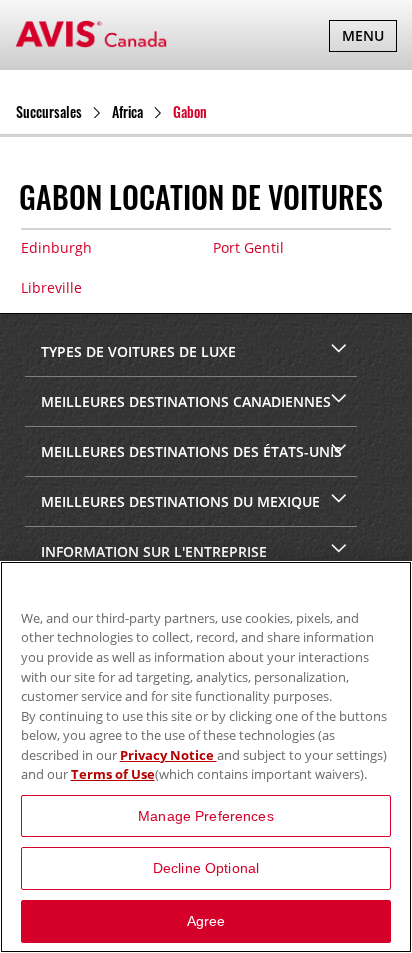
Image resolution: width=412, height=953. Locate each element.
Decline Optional (206, 868)
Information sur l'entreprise (152, 551)
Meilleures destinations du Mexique (178, 501)
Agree (206, 921)
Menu (369, 38)
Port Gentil (248, 247)
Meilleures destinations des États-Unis (189, 451)
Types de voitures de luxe (136, 351)
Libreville (51, 287)
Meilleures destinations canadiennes (184, 401)
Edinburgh (56, 247)
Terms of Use (113, 774)
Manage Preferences (206, 816)
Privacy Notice (168, 755)
